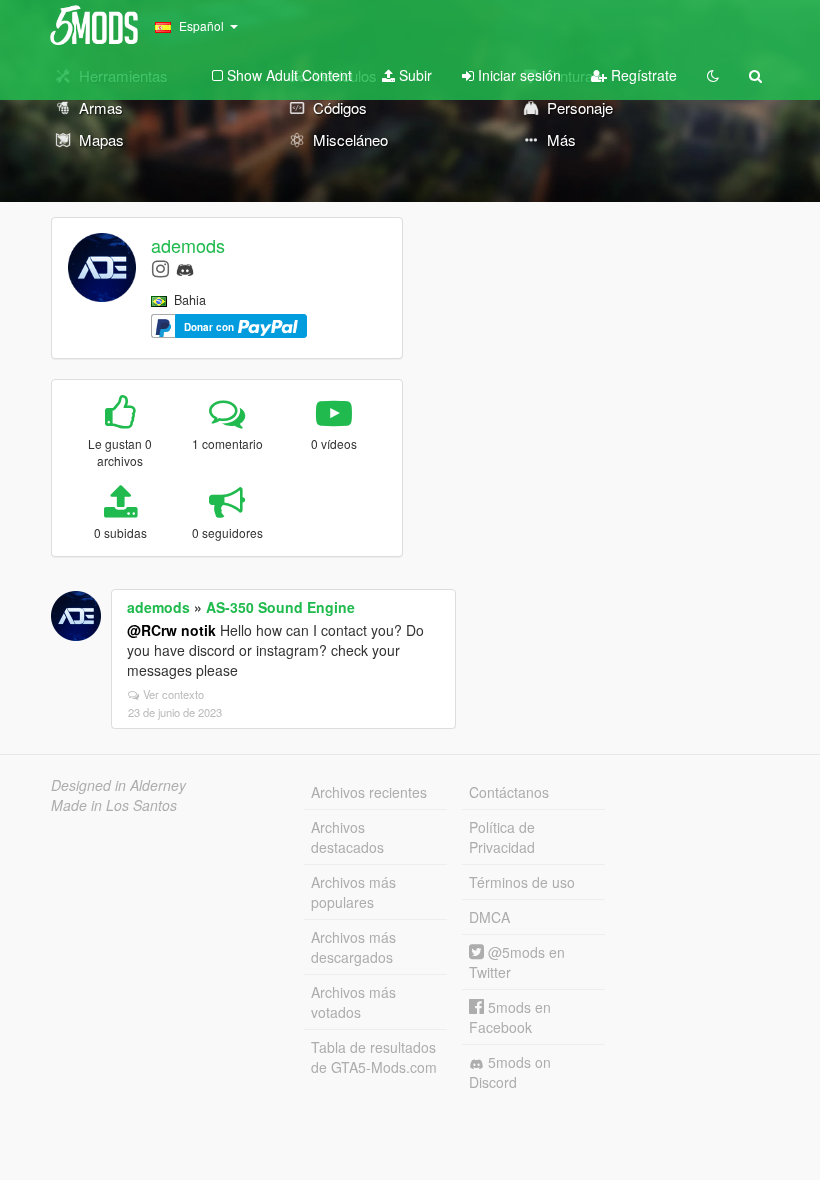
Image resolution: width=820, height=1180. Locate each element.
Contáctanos (509, 792)
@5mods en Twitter (517, 962)
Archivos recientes (369, 792)
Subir (413, 75)
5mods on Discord (510, 1072)
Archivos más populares (353, 892)
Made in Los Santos (114, 805)
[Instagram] (160, 267)
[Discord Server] (185, 267)
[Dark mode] (713, 75)
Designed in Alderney (118, 785)
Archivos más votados (353, 1002)
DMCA (489, 917)
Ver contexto (173, 694)
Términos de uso (522, 882)
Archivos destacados (347, 837)
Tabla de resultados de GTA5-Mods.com (374, 1057)
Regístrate (642, 75)
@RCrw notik (171, 630)
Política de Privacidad (502, 837)
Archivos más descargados (353, 947)
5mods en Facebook (510, 1017)
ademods (188, 245)
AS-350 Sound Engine (280, 607)
